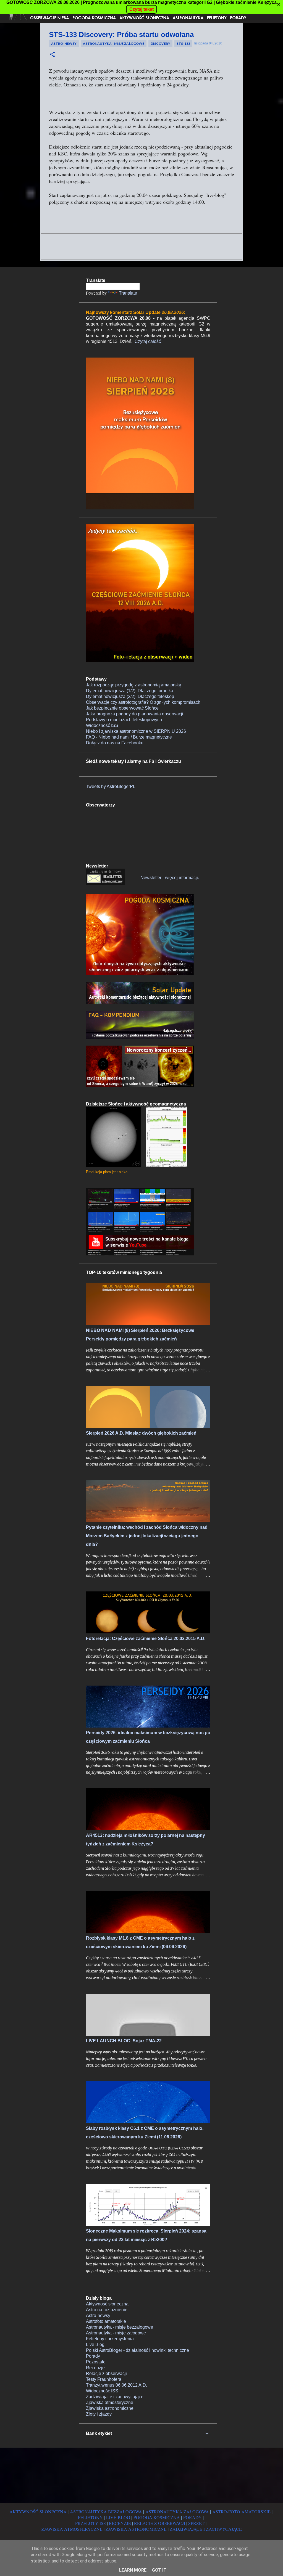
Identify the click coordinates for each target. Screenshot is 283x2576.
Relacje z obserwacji (106, 2373)
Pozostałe (96, 2362)
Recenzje (95, 2368)
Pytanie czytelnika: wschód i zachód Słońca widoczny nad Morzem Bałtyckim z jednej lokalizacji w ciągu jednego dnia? (147, 1536)
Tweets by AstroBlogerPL (111, 786)
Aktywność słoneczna (107, 2304)
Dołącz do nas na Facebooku (115, 743)
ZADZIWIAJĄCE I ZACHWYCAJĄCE (206, 2529)
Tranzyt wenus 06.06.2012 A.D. (116, 2385)
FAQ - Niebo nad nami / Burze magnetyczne (129, 737)
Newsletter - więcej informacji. (170, 878)
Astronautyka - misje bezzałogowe (120, 2327)
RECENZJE (120, 2523)
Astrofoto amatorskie (106, 2321)
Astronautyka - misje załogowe (114, 43)
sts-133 (183, 43)
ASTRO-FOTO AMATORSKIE (241, 2512)
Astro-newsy (64, 43)
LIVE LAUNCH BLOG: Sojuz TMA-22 (124, 2041)
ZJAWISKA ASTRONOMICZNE (136, 2529)
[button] (52, 55)
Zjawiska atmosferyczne (110, 2402)
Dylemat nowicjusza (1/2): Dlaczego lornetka (130, 691)
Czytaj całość (148, 341)
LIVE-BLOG (118, 2517)
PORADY (192, 2517)
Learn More (133, 2570)
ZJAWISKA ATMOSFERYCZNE (72, 2529)
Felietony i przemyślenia (110, 2339)
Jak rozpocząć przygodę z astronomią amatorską (134, 685)
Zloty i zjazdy (99, 2414)
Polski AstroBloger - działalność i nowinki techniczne (137, 2350)
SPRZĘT (196, 2523)
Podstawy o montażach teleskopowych (124, 720)
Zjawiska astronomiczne (110, 2408)
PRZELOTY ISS (91, 2523)
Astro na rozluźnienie (107, 2310)
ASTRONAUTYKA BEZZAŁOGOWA (106, 2512)
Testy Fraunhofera (104, 2379)
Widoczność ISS (102, 725)
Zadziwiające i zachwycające (115, 2397)
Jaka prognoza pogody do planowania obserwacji (135, 714)
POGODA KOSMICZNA (157, 2517)
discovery (160, 43)
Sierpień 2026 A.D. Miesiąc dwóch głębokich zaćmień (141, 1433)
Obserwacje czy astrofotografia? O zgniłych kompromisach (143, 702)
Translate (128, 293)
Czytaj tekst (141, 9)
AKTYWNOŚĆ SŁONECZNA (38, 2512)
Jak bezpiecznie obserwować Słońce (122, 708)
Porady (93, 2356)
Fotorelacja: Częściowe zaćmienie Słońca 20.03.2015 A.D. (146, 1639)
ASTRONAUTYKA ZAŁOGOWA (177, 2512)
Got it (159, 2570)
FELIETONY (90, 2517)
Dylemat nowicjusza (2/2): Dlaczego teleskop (130, 696)
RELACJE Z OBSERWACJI (160, 2523)
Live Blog (95, 2344)
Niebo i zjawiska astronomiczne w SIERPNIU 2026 (136, 731)
